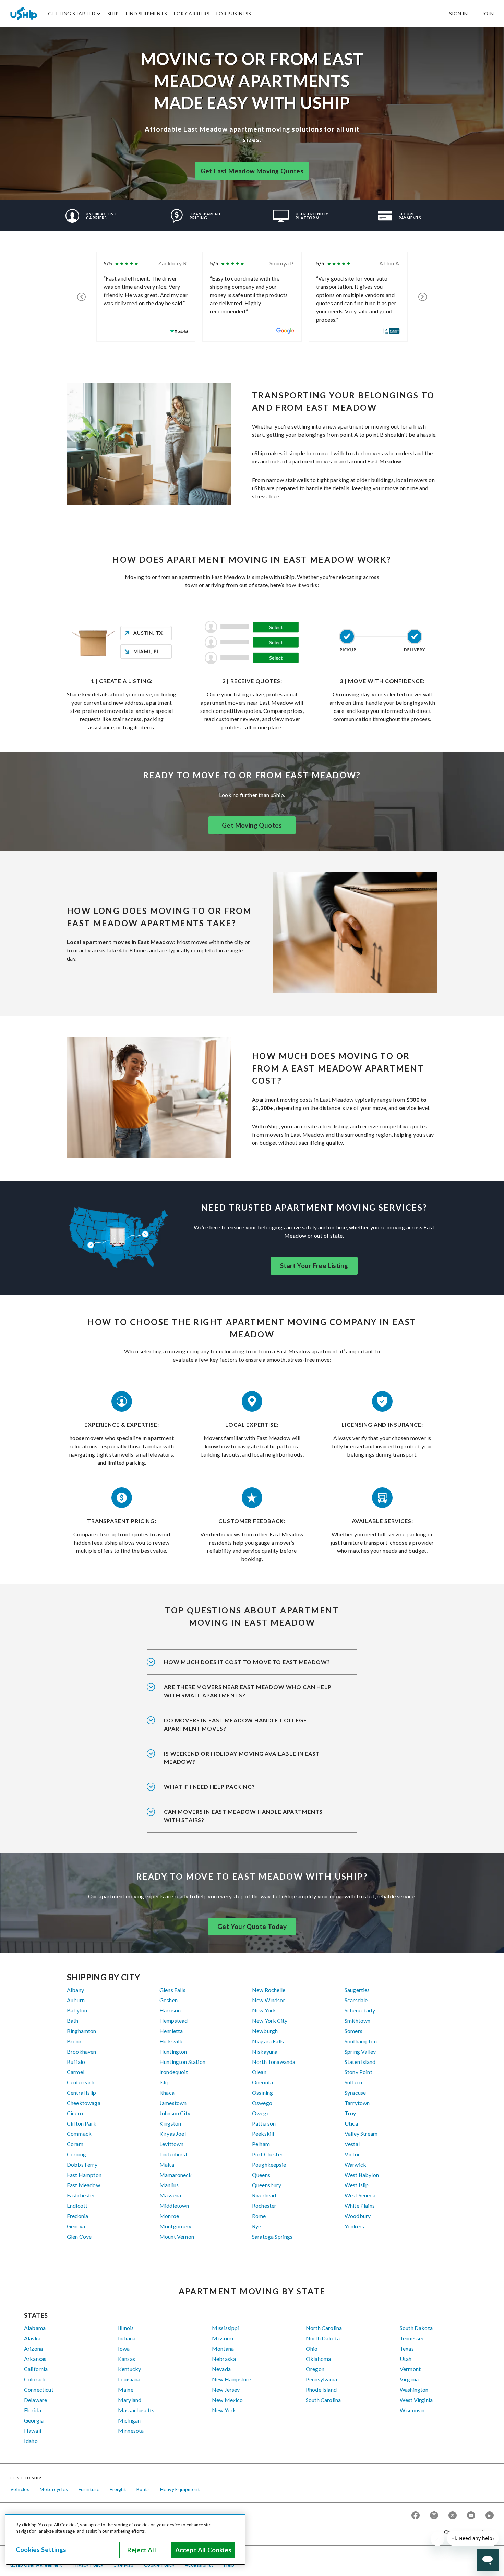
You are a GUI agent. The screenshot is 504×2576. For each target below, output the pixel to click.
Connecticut (39, 2389)
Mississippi (226, 2328)
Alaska (32, 2338)
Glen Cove (79, 2236)
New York (264, 2010)
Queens (261, 2175)
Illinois (126, 2328)
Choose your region (466, 2532)
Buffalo (76, 2062)
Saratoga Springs (272, 2236)
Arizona (33, 2348)
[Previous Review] (81, 297)
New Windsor (269, 2000)
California (36, 2369)
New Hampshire (231, 2379)
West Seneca (360, 2195)
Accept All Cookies (203, 2550)
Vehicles (20, 2489)
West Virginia (416, 2400)
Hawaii (33, 2431)
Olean (259, 2072)
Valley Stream (361, 2134)
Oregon (315, 2369)
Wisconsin (412, 2410)
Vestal (352, 2144)
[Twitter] (453, 2516)
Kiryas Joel (173, 2134)
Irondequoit (174, 2072)
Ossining (262, 2092)
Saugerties (357, 1990)
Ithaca (167, 2092)
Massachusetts (136, 2410)
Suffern (353, 2082)
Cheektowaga (84, 2103)
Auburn (76, 2000)
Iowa (124, 2348)
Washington (414, 2389)
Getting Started (72, 14)
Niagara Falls (268, 2041)
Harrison (170, 2010)
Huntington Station (182, 2062)
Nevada (221, 2369)
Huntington (173, 2051)
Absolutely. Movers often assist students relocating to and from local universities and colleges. (249, 1729)
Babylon (77, 2010)
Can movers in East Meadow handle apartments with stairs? (243, 1816)
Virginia (409, 2379)
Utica (351, 2123)
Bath (73, 2021)
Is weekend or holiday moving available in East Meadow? (242, 1757)
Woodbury (358, 2216)
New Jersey (226, 2389)
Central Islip (81, 2092)
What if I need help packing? (209, 1787)
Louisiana (129, 2379)
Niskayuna (265, 2051)
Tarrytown (357, 2103)
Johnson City (175, 2113)
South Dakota (416, 2328)
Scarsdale (356, 2000)
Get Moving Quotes (252, 825)
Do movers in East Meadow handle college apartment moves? (235, 1724)
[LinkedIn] (490, 2516)
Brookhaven (82, 2051)
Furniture (89, 2489)
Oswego (262, 2103)
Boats (143, 2489)
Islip (165, 2082)
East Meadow (83, 2185)
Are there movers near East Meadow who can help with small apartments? (248, 1691)
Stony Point (358, 2072)
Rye (256, 2226)
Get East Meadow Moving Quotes (252, 171)
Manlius (169, 2185)
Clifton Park (82, 2123)
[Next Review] (423, 297)
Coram (75, 2144)
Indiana (127, 2338)
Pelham (261, 2144)
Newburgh (265, 2031)
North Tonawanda (274, 2062)
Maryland (130, 2400)
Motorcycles (54, 2489)
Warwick (355, 2164)
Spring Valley (360, 2051)
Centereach (81, 2082)
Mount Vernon (177, 2236)
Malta (167, 2164)
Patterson (264, 2123)
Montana (223, 2348)
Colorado (35, 2379)
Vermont (410, 2369)
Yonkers (354, 2226)
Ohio (312, 2348)
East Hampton (84, 2175)
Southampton (361, 2041)
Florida (33, 2410)
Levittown (171, 2144)
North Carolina (324, 2328)
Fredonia (77, 2216)
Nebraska (224, 2359)
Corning (76, 2154)
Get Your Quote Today (252, 1927)
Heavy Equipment (180, 2489)
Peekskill (263, 2134)
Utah (406, 2359)
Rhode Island (321, 2389)
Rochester (264, 2206)
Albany (75, 1990)
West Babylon (362, 2175)
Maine (126, 2389)
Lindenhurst (173, 2154)
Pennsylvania (321, 2379)
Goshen (169, 2000)
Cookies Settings (41, 2550)
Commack (79, 2134)
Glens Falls (172, 1990)
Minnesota (131, 2431)
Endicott (77, 2206)
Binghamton (82, 2031)
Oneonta (262, 2082)
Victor (352, 2154)
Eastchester (81, 2195)
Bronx (74, 2041)
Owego (261, 2113)
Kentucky (129, 2369)
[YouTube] (471, 2516)
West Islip (357, 2185)
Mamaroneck (176, 2175)
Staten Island (360, 2062)
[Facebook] (416, 2516)
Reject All (142, 2550)
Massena (170, 2195)
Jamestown (173, 2103)
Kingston (170, 2123)
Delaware (35, 2400)
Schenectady (360, 2010)
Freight (118, 2489)
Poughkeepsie (269, 2164)
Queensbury (267, 2185)
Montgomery (176, 2226)
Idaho (31, 2441)
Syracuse (355, 2092)
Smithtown (357, 2021)
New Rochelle (269, 1990)
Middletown (174, 2206)
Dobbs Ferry (82, 2164)
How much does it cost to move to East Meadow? (247, 1662)
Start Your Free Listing (314, 1266)
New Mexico (227, 2400)
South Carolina (323, 2400)
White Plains (360, 2206)
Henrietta (171, 2031)
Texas (407, 2348)
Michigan (129, 2420)
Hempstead (173, 2021)
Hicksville (172, 2041)
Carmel (76, 2072)
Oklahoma (318, 2359)
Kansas (127, 2359)
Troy (350, 2113)
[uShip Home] (24, 13)
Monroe (169, 2216)
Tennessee (412, 2338)
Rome (259, 2216)
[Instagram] (434, 2516)
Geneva (76, 2226)
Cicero (75, 2113)
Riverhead (264, 2195)
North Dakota (323, 2338)
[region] (125, 2539)
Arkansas (35, 2359)
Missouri (223, 2338)
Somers (353, 2031)
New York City (270, 2021)
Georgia (34, 2420)
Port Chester (267, 2154)
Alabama (35, 2328)
